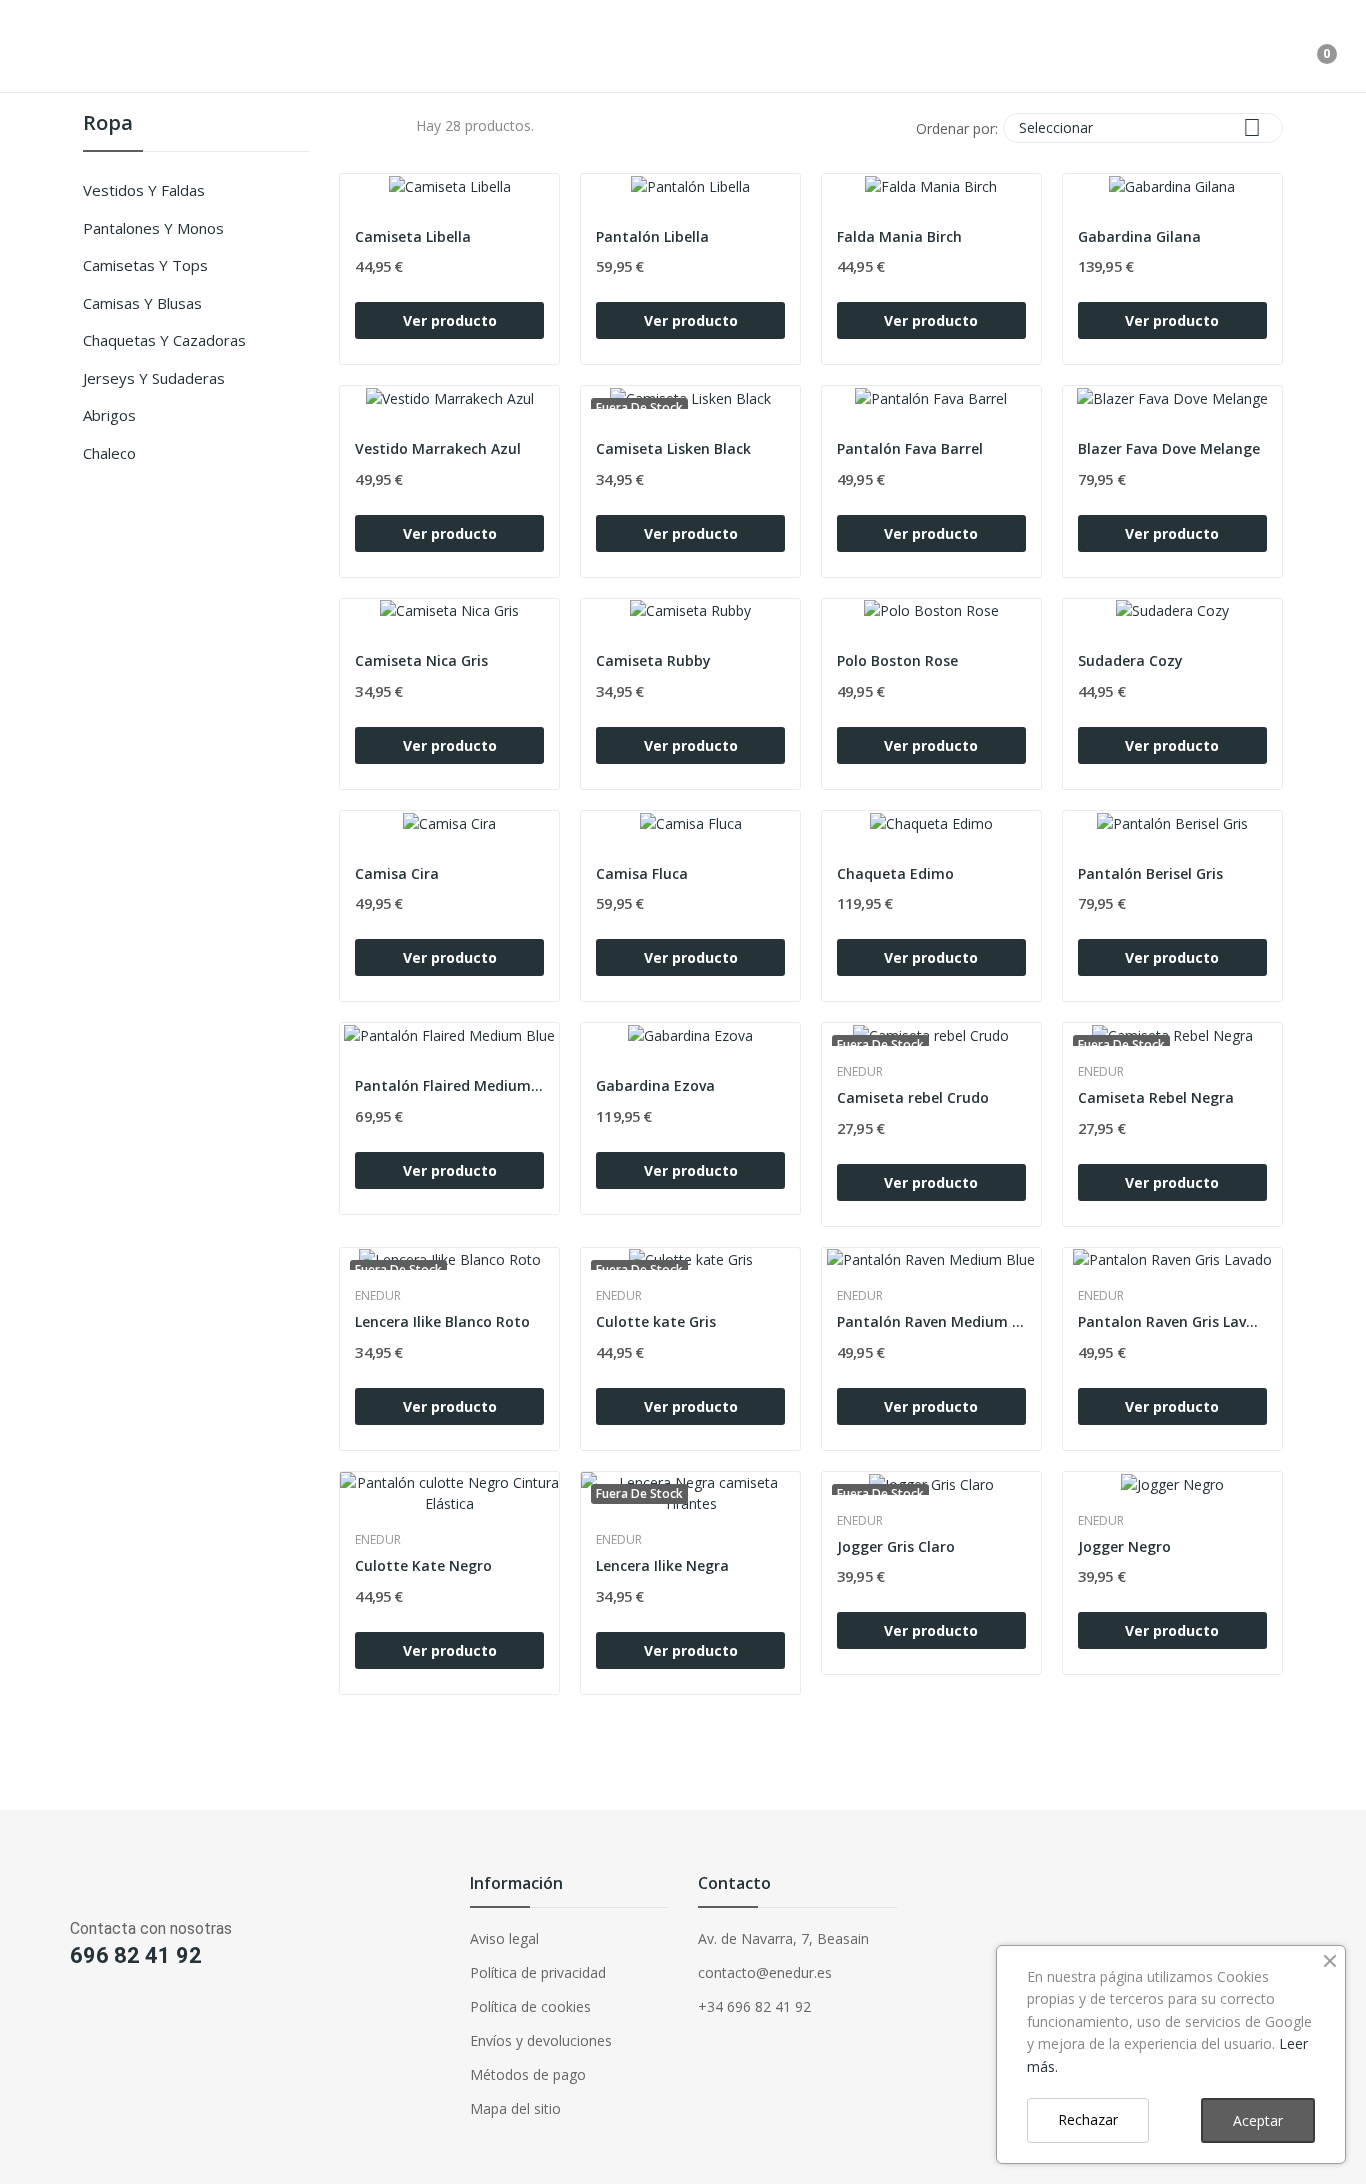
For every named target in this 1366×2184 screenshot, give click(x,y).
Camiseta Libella (413, 236)
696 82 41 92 (136, 1955)
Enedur (860, 1072)
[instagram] (63, 2021)
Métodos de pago (528, 2074)
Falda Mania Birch (899, 236)
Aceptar (1258, 2120)
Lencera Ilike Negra (662, 1565)
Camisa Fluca (642, 873)
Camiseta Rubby (653, 660)
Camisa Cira (397, 873)
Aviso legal (504, 1938)
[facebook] (24, 2021)
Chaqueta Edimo (895, 873)
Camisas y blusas (142, 303)
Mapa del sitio (515, 2108)
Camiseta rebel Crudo (913, 1097)
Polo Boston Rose (897, 660)
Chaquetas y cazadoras (164, 340)
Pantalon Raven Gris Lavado (1172, 1321)
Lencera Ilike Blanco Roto (442, 1321)
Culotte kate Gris (656, 1321)
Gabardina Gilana (1139, 236)
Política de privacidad (538, 1972)
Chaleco (109, 453)
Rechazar (1088, 2119)
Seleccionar (1140, 127)
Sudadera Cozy (1130, 660)
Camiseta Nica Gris (421, 660)
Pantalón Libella (652, 236)
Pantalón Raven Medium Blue (931, 1321)
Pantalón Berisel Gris (1150, 873)
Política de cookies (530, 2006)
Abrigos (109, 415)
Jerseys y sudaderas (154, 378)
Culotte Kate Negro (423, 1565)
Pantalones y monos (153, 228)
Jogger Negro (1124, 1546)
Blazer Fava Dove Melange (1169, 448)
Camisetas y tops (145, 265)
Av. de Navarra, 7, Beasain (783, 1938)
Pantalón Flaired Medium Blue (449, 1085)
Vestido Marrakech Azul (438, 448)
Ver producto (450, 320)
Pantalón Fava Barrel (910, 448)
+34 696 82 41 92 (754, 2006)
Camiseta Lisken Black (673, 448)
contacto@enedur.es (765, 1972)
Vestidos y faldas (144, 190)
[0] (1312, 46)
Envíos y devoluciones (541, 2040)
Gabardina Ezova (655, 1085)
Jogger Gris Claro (896, 1546)
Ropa (108, 124)
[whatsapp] (102, 2021)
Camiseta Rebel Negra (1156, 1097)
